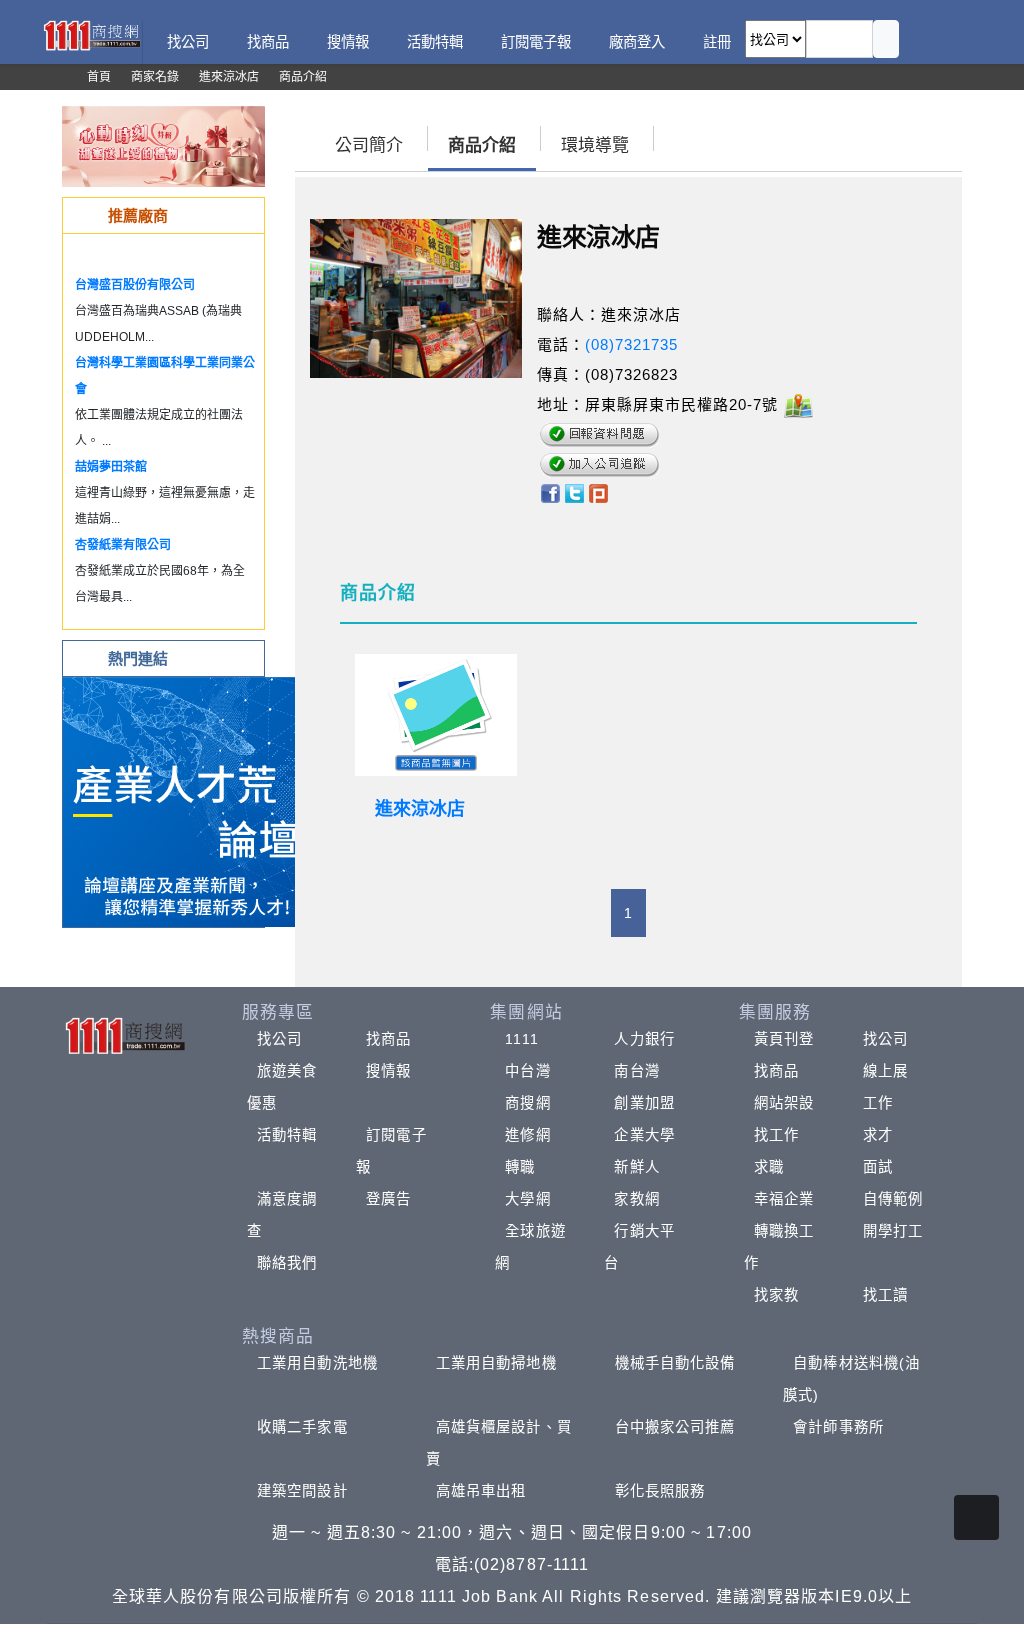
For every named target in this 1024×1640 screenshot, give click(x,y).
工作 (878, 1103)
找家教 (776, 1295)
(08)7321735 (631, 344)
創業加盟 (644, 1103)
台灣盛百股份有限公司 (135, 285)
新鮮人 (636, 1167)
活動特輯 (287, 1135)
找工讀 (885, 1295)
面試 (878, 1167)
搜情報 (388, 1071)
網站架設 (784, 1103)
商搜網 (527, 1103)
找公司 (279, 1039)
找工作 (776, 1135)
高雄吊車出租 (481, 1491)
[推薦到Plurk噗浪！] (599, 491)
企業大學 (644, 1135)
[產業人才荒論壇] (188, 800)
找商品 (388, 1039)
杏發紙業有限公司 (123, 545)
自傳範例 (893, 1199)
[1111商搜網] (91, 34)
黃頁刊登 (784, 1039)
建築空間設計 (302, 1491)
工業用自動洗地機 (317, 1363)
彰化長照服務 (660, 1491)
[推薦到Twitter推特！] (574, 491)
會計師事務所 (838, 1427)
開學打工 (893, 1231)
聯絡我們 (287, 1263)
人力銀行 (644, 1039)
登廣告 (388, 1199)
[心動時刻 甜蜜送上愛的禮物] (163, 145)
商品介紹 (482, 145)
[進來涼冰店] (436, 715)
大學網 (527, 1199)
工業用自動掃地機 (496, 1363)
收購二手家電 (302, 1427)
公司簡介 (369, 145)
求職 (769, 1167)
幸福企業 (784, 1199)
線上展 (885, 1071)
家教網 (636, 1199)
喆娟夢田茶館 (111, 467)
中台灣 (527, 1071)
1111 (521, 1039)
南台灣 (636, 1071)
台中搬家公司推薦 (675, 1427)
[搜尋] (886, 39)
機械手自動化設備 (675, 1363)
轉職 (520, 1167)
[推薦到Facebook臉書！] (549, 491)
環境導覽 (595, 145)
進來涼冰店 (420, 809)
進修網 (527, 1135)
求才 (878, 1135)
